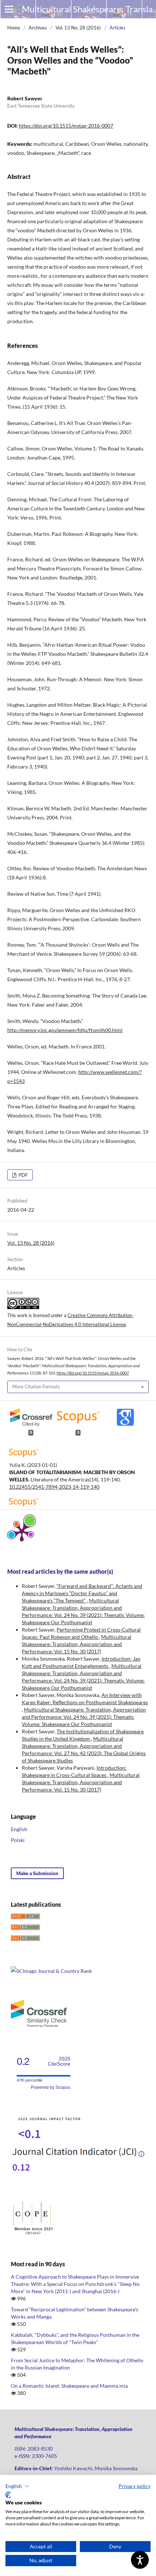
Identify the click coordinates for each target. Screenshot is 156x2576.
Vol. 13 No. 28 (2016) (78, 28)
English (19, 1829)
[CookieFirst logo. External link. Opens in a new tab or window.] (8, 2495)
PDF (22, 1175)
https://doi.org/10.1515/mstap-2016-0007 (66, 126)
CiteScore (59, 2061)
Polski (18, 1840)
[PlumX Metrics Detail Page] (22, 1532)
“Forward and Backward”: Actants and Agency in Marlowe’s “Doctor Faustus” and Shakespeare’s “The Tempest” (82, 1593)
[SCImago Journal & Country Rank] (51, 1971)
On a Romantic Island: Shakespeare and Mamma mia (69, 2386)
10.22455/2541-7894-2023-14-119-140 (54, 1487)
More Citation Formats (36, 1387)
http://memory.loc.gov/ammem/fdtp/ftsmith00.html (65, 1030)
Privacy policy (135, 2486)
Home (14, 28)
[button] (18, 2486)
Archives (38, 28)
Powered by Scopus (51, 2087)
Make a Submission (37, 1873)
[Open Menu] (9, 9)
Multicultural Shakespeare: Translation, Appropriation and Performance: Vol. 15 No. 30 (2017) (77, 1644)
